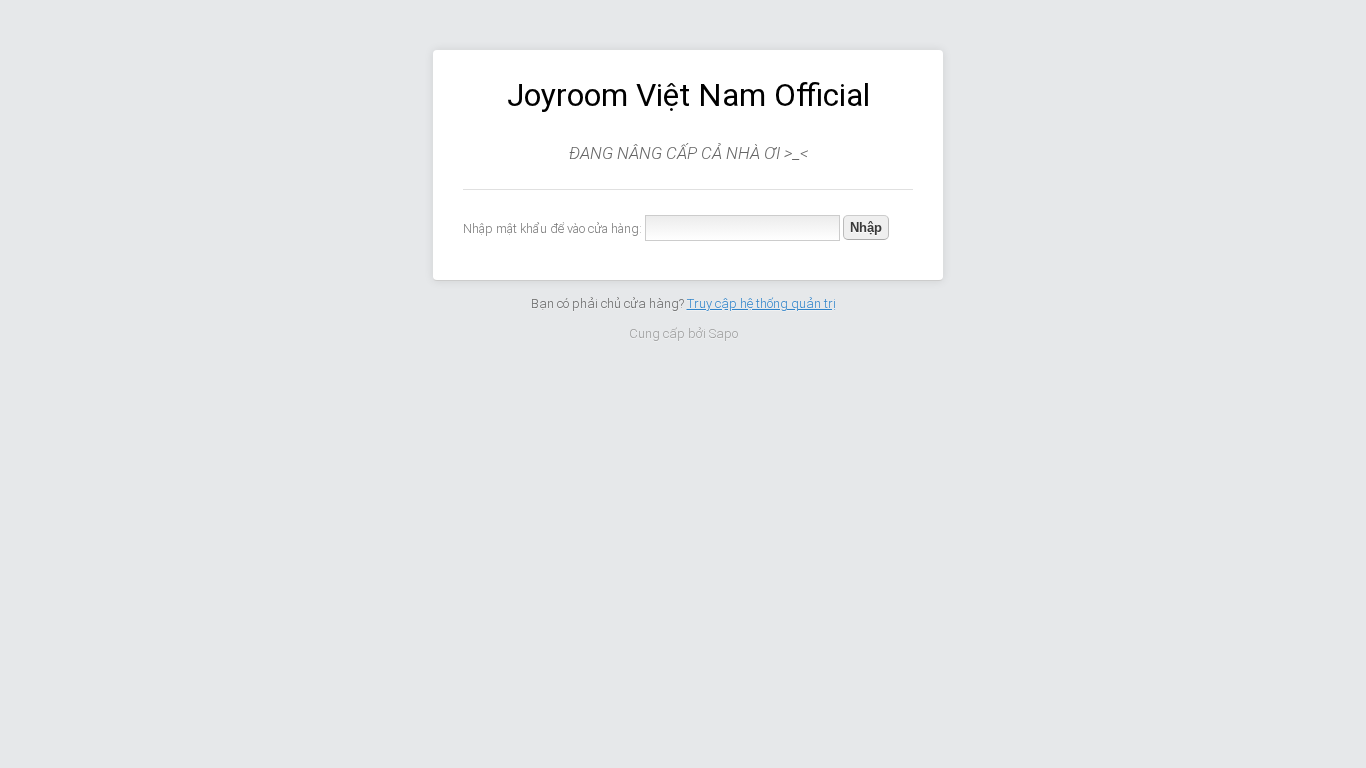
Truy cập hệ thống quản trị (761, 303)
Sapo (723, 333)
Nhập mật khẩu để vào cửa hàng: (552, 228)
